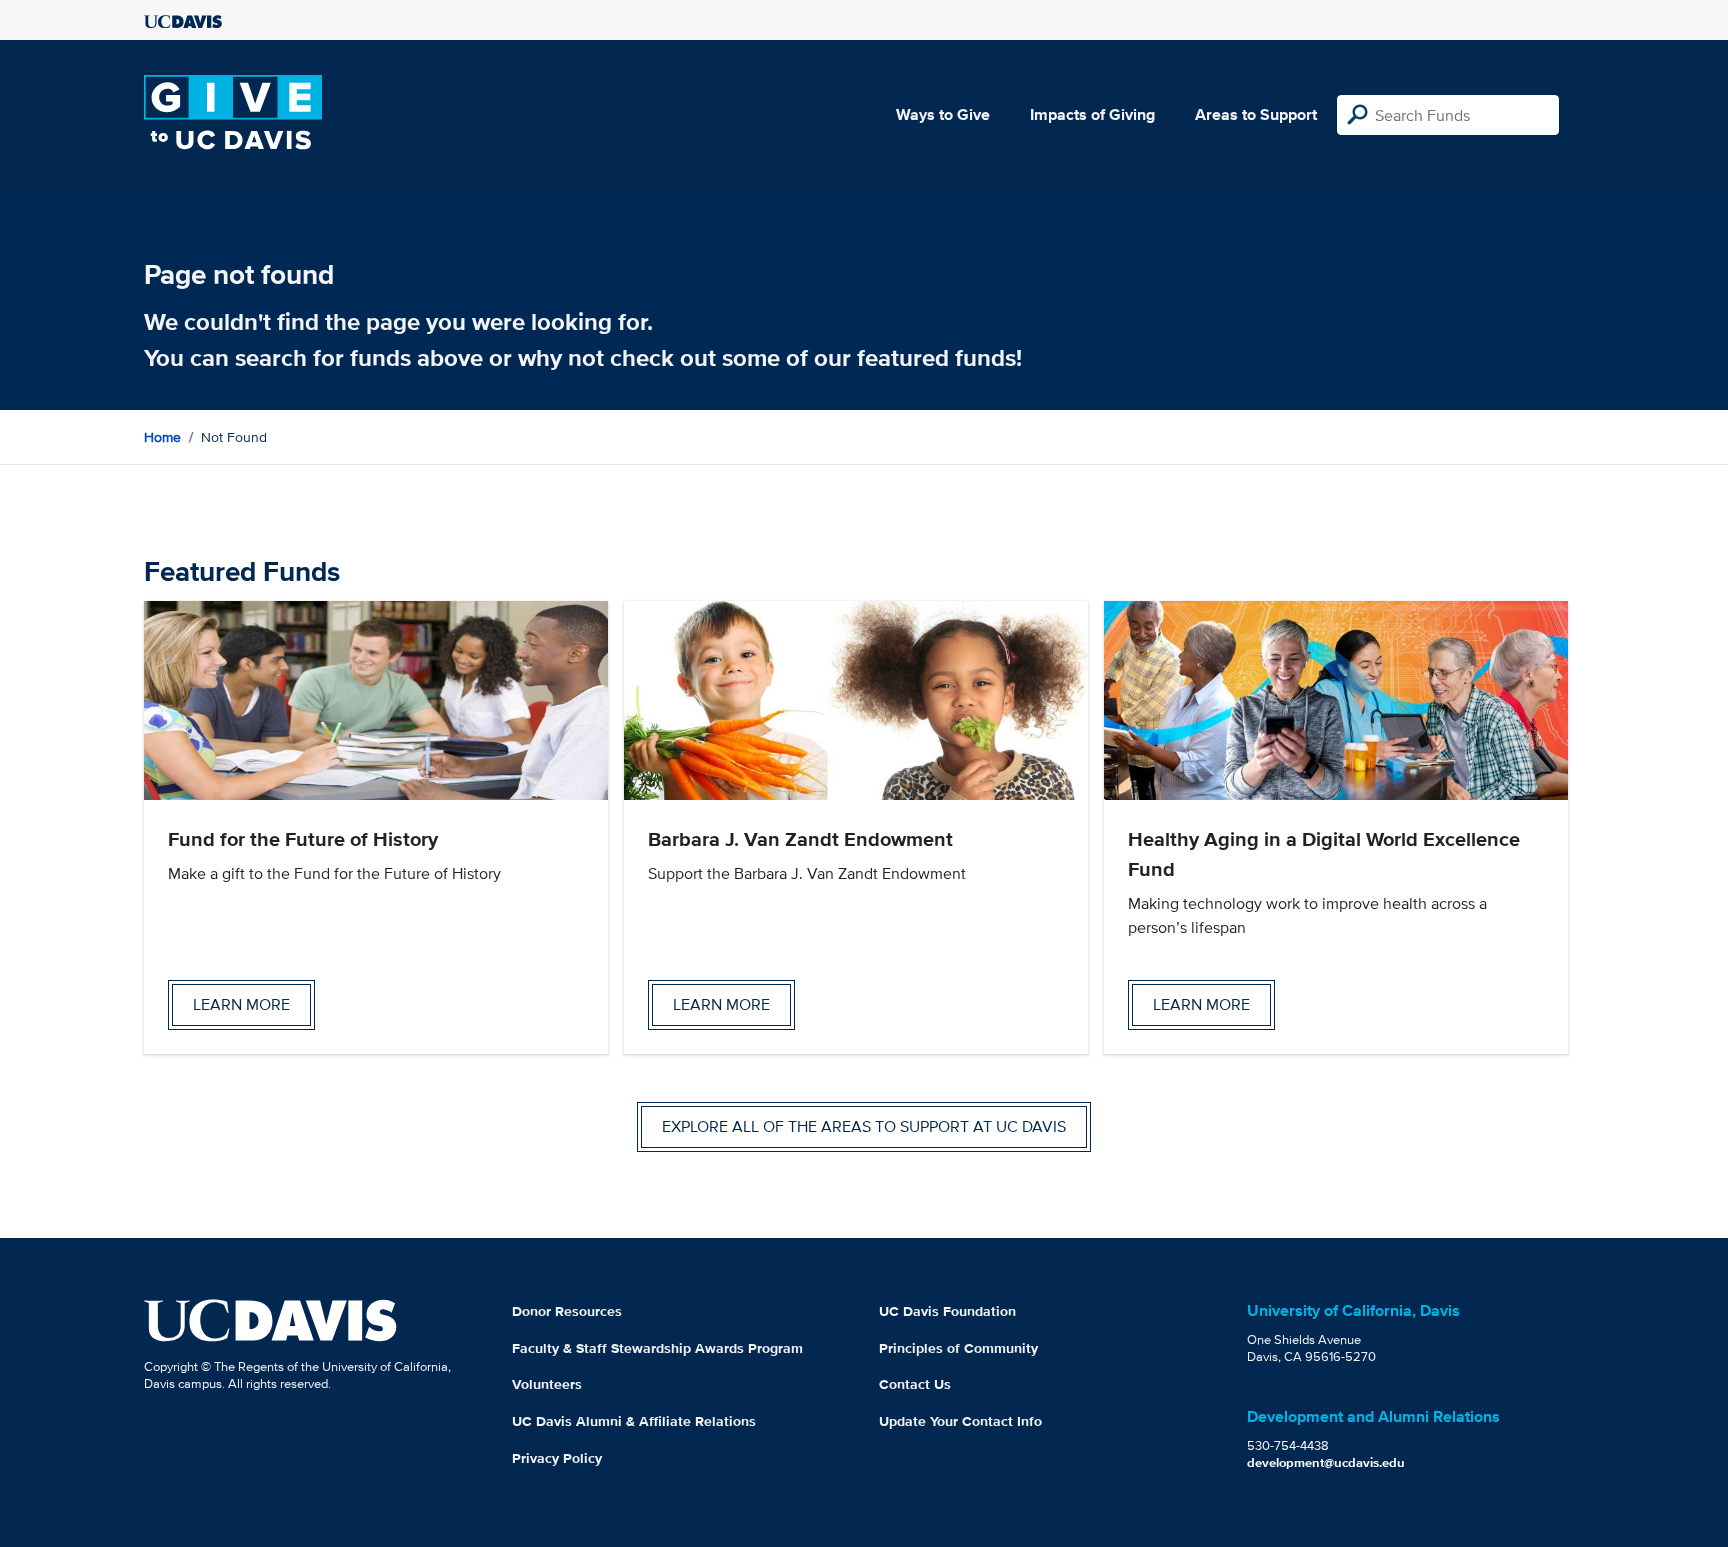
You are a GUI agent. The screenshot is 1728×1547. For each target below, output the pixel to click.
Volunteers (547, 1384)
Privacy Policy (557, 1458)
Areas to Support (1256, 114)
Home (162, 437)
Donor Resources (567, 1311)
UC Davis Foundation (947, 1311)
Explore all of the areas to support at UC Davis (864, 1126)
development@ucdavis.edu (1326, 1462)
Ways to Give (943, 114)
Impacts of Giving (1092, 114)
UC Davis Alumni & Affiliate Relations (634, 1421)
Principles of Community (958, 1348)
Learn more (241, 1004)
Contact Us (915, 1384)
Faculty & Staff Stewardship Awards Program (657, 1348)
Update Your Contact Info (960, 1421)
